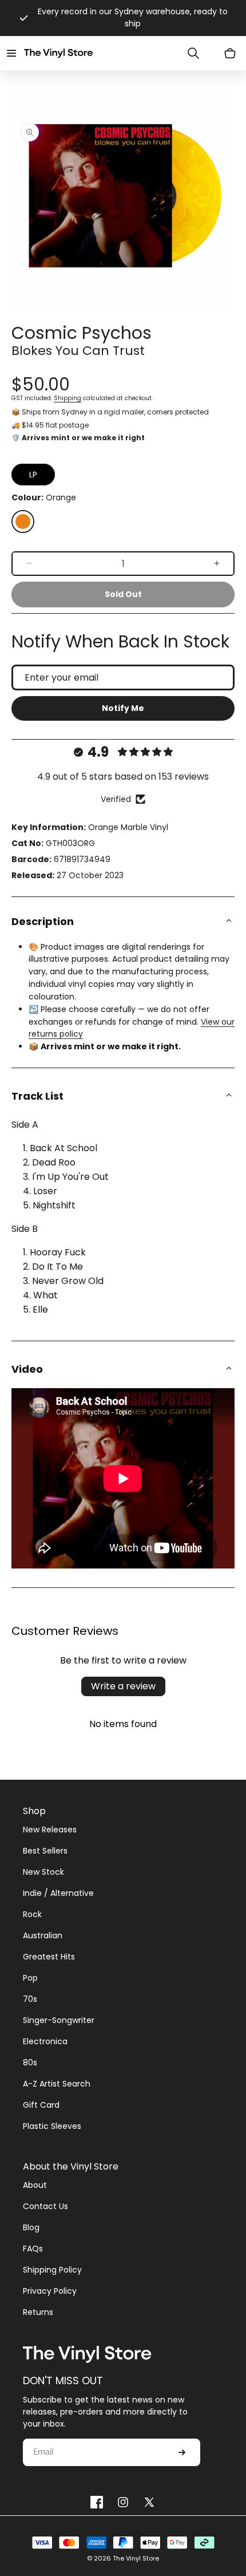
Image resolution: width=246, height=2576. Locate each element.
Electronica (45, 2041)
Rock (32, 1914)
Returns (38, 2312)
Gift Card (41, 2105)
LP (33, 475)
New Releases (50, 1830)
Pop (30, 1978)
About (35, 2185)
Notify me (123, 708)
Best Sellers (45, 1851)
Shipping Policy (52, 2270)
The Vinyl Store (136, 2558)
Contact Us (45, 2206)
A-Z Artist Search (57, 2084)
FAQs (33, 2249)
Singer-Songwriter (59, 2020)
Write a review (123, 1686)
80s (30, 2063)
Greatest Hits (49, 1957)
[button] (11, 53)
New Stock (43, 1872)
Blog (31, 2227)
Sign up (182, 2452)
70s (30, 1999)
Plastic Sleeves (52, 2126)
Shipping (68, 398)
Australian (43, 1935)
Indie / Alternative (58, 1893)
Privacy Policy (50, 2291)
